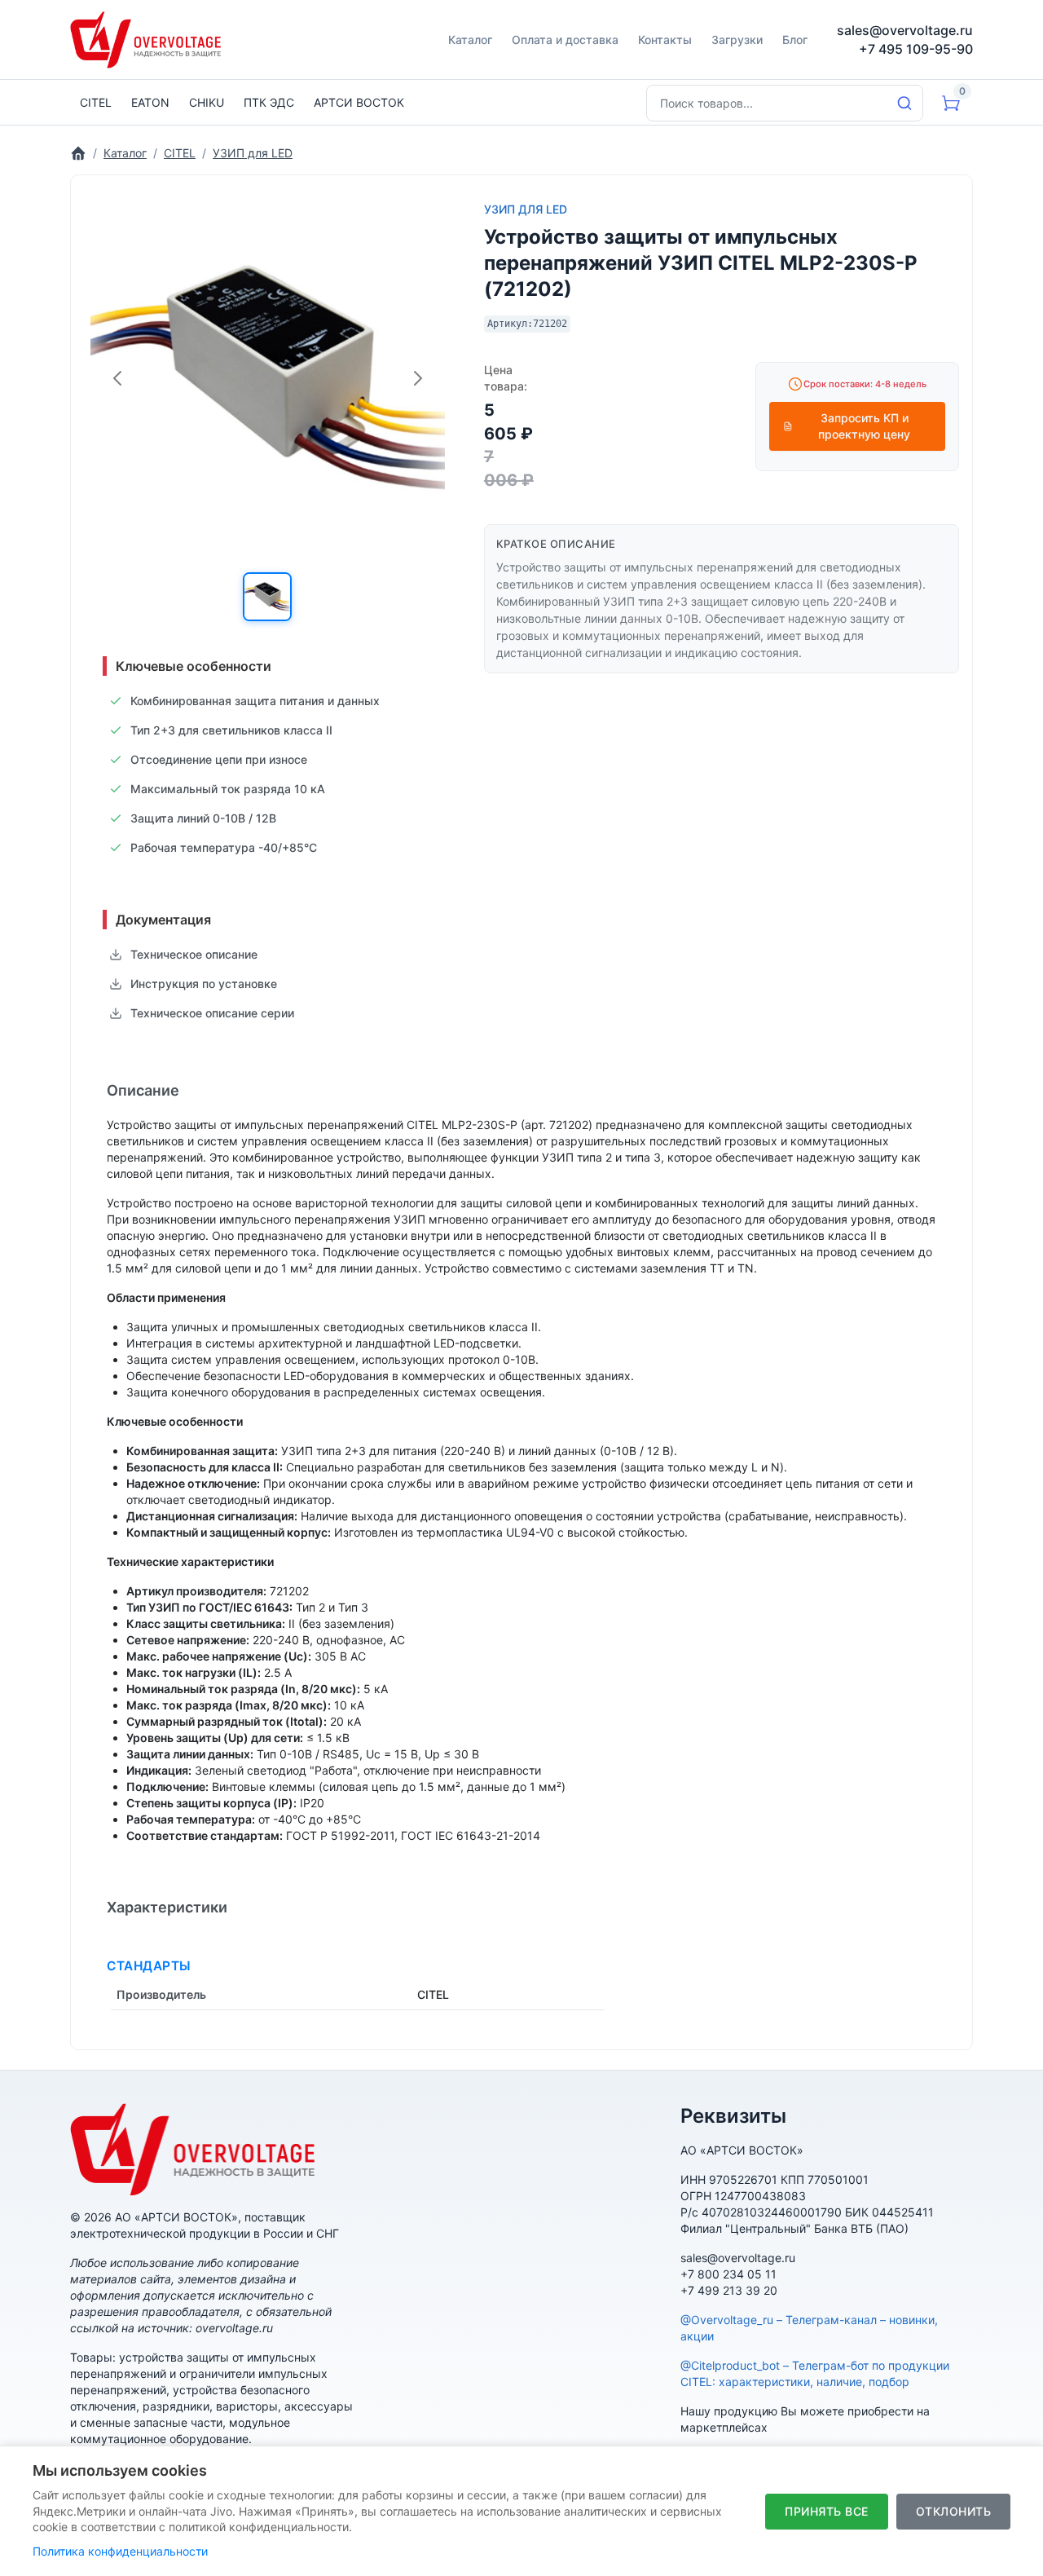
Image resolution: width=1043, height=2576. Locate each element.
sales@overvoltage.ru (905, 30)
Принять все (827, 2511)
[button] (267, 597)
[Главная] (78, 153)
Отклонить (954, 2511)
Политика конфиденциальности (120, 2551)
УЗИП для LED (526, 209)
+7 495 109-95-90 (916, 49)
